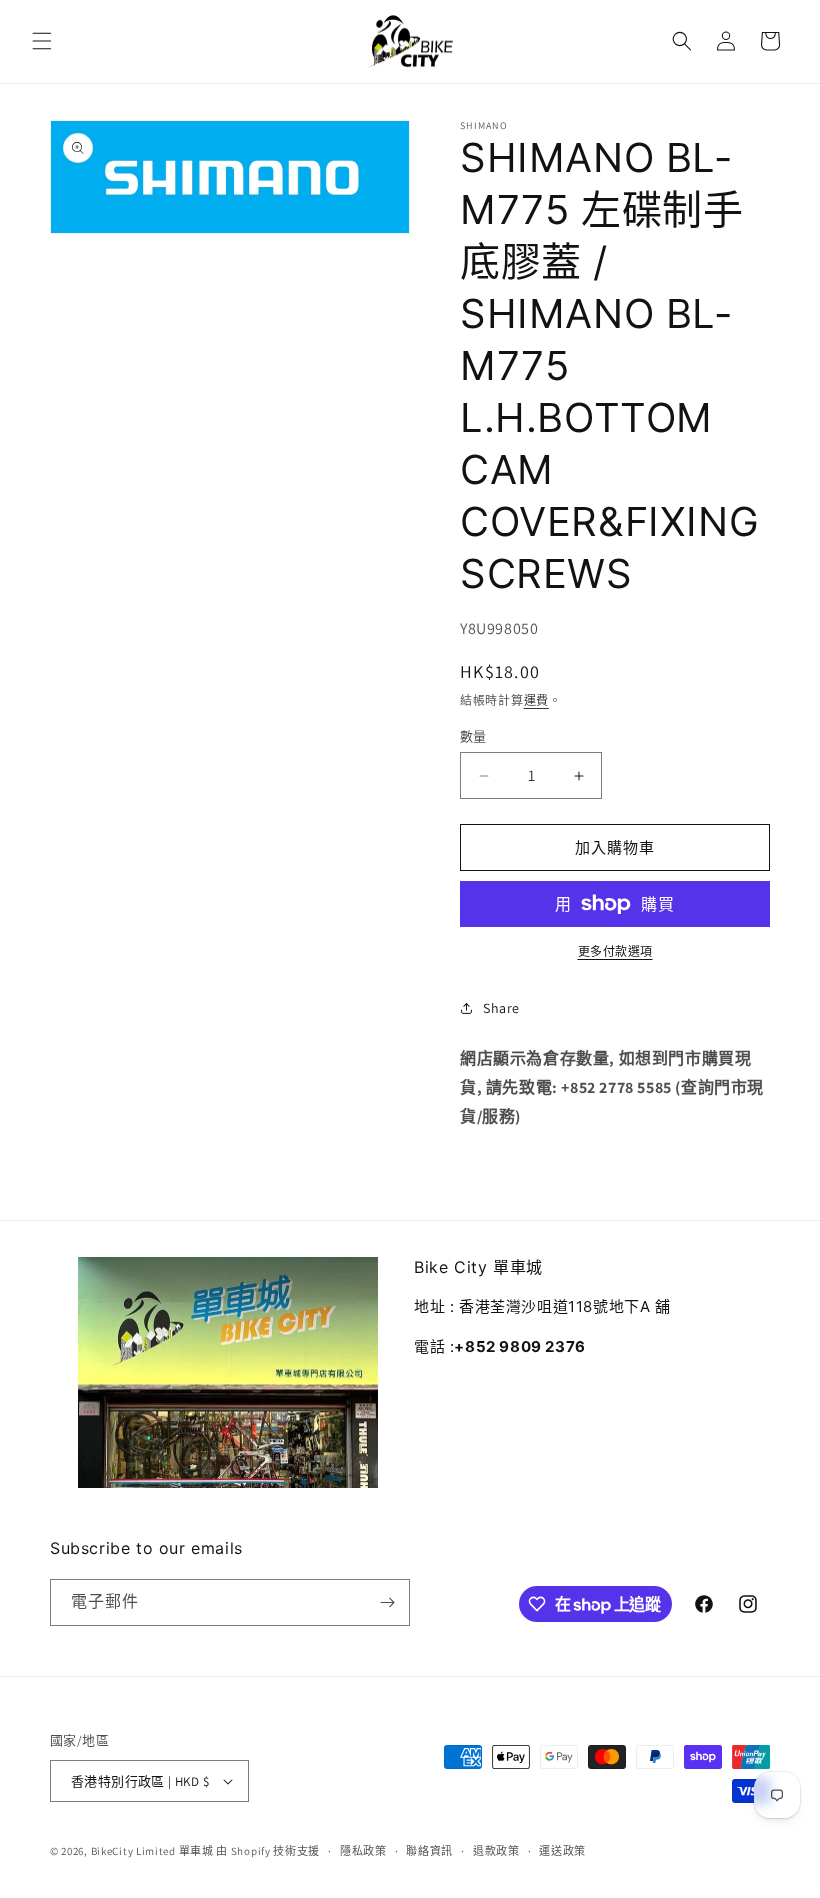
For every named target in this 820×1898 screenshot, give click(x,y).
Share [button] (501, 1008)
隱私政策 (363, 1851)
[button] (42, 41)
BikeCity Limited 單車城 (152, 1851)
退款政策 (496, 1851)
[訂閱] (387, 1602)
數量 (473, 736)
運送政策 (562, 1851)
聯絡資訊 (429, 1851)
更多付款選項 (615, 951)
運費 (536, 700)
